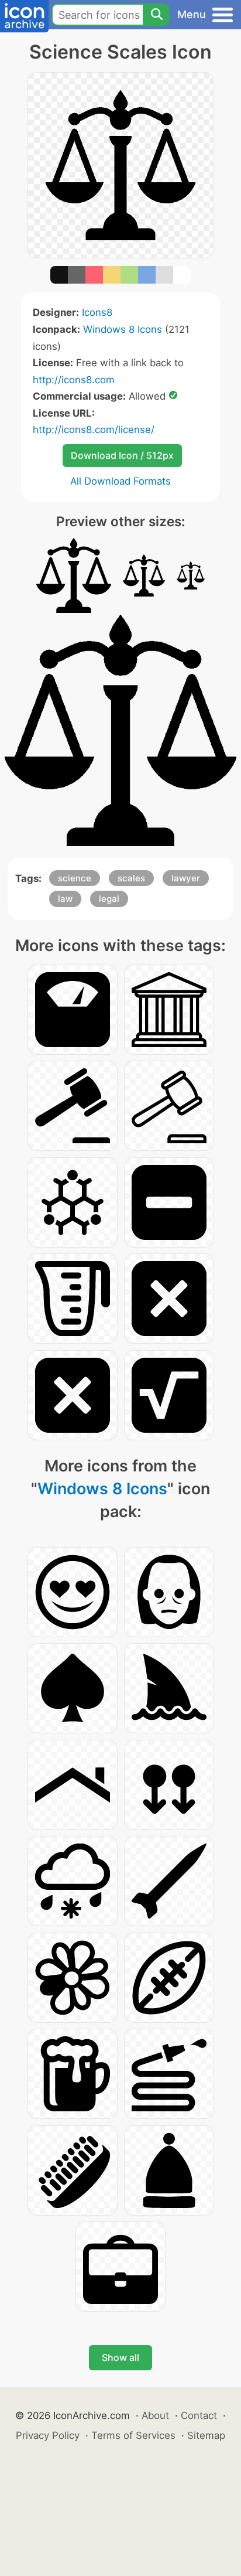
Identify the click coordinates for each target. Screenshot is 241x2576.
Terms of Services (133, 2435)
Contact (199, 2415)
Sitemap (206, 2435)
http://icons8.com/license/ (94, 430)
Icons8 (97, 312)
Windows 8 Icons (123, 329)
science (75, 878)
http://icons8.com (74, 380)
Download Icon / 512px (122, 455)
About (155, 2415)
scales (131, 878)
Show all (120, 2357)
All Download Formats (120, 481)
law (65, 899)
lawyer (186, 878)
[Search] (156, 15)
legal (109, 899)
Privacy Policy (48, 2435)
